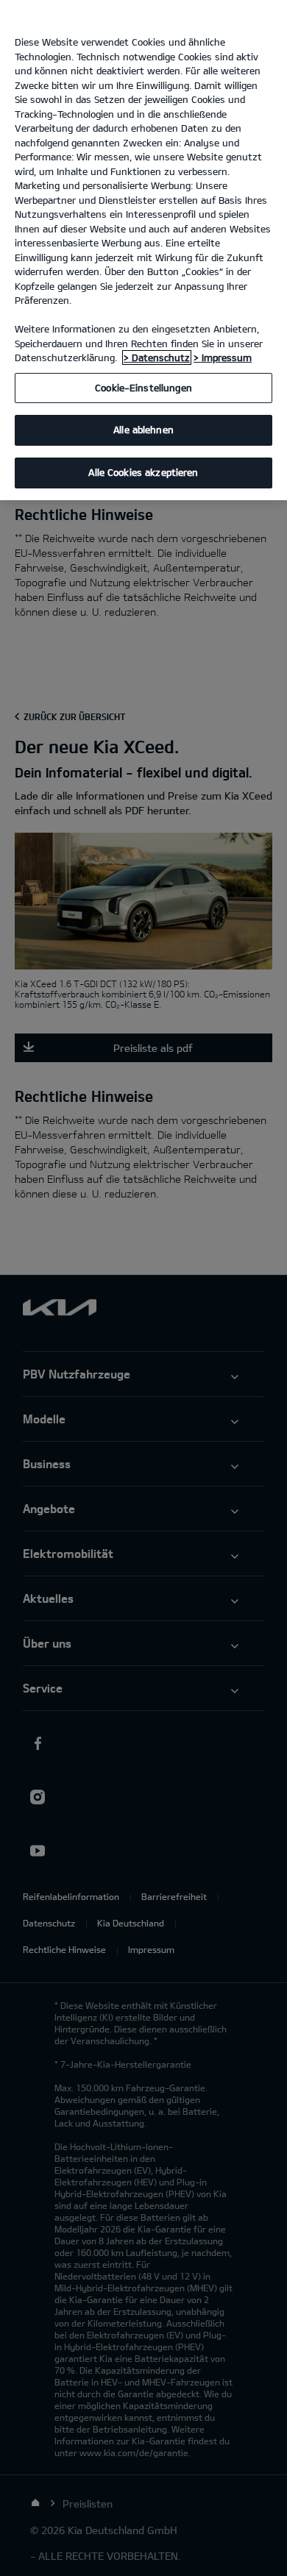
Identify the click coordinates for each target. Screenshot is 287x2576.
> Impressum (223, 357)
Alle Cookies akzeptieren (143, 472)
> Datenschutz (157, 357)
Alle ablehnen (143, 430)
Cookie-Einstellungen (143, 388)
